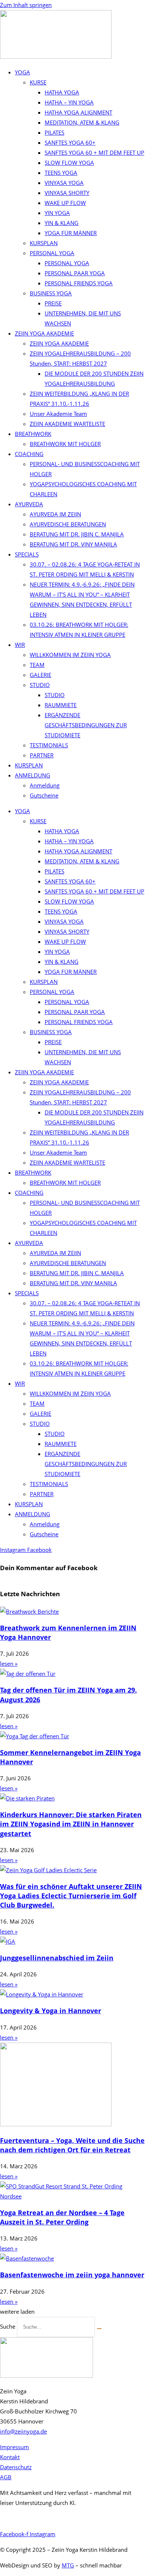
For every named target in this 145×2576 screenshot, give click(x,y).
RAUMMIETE (61, 705)
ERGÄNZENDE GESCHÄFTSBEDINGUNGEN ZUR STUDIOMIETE (86, 725)
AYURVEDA (29, 504)
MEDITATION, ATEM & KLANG (82, 122)
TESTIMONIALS (49, 745)
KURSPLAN (44, 243)
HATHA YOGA (62, 92)
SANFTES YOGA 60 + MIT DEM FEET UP (94, 153)
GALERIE (41, 675)
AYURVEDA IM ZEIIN (55, 514)
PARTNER (42, 755)
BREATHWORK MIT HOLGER (65, 444)
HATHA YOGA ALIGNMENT (78, 112)
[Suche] (99, 2329)
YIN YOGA (57, 213)
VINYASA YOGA (64, 183)
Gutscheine (44, 795)
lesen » (9, 1664)
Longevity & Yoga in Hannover (51, 2011)
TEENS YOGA (61, 173)
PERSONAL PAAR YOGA (75, 273)
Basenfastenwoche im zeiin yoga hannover (72, 2275)
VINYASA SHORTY (67, 193)
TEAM (37, 665)
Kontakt (10, 2457)
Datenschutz (16, 2467)
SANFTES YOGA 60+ (70, 142)
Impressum (14, 2447)
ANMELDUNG (33, 775)
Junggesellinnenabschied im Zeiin (57, 1958)
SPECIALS (27, 554)
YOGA (22, 72)
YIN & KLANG (62, 223)
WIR (20, 645)
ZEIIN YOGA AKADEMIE (44, 333)
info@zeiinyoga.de (23, 2431)
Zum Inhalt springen (26, 5)
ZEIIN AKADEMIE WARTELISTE (67, 424)
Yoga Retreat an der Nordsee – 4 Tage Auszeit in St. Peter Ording (62, 2217)
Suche (8, 2326)
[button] (17, 2312)
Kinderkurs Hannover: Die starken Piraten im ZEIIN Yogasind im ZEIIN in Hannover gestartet (71, 1824)
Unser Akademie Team (58, 414)
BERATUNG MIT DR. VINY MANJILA (73, 544)
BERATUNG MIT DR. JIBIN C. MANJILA (77, 534)
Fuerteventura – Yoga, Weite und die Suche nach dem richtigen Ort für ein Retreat (72, 2145)
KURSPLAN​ (29, 765)
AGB (6, 2477)
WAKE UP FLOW (65, 203)
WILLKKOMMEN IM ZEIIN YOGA (70, 655)
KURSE (38, 82)
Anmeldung (45, 785)
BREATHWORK (33, 434)
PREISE (53, 303)
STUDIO (40, 685)
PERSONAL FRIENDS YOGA (79, 283)
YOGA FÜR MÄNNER (71, 233)
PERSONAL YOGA (52, 253)
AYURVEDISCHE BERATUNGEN (68, 524)
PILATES (54, 132)
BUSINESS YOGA (51, 293)
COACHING (29, 454)
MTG (68, 2565)
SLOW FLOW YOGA (69, 163)
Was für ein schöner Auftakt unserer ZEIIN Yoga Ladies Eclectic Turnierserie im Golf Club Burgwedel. (71, 1896)
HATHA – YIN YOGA (69, 102)
